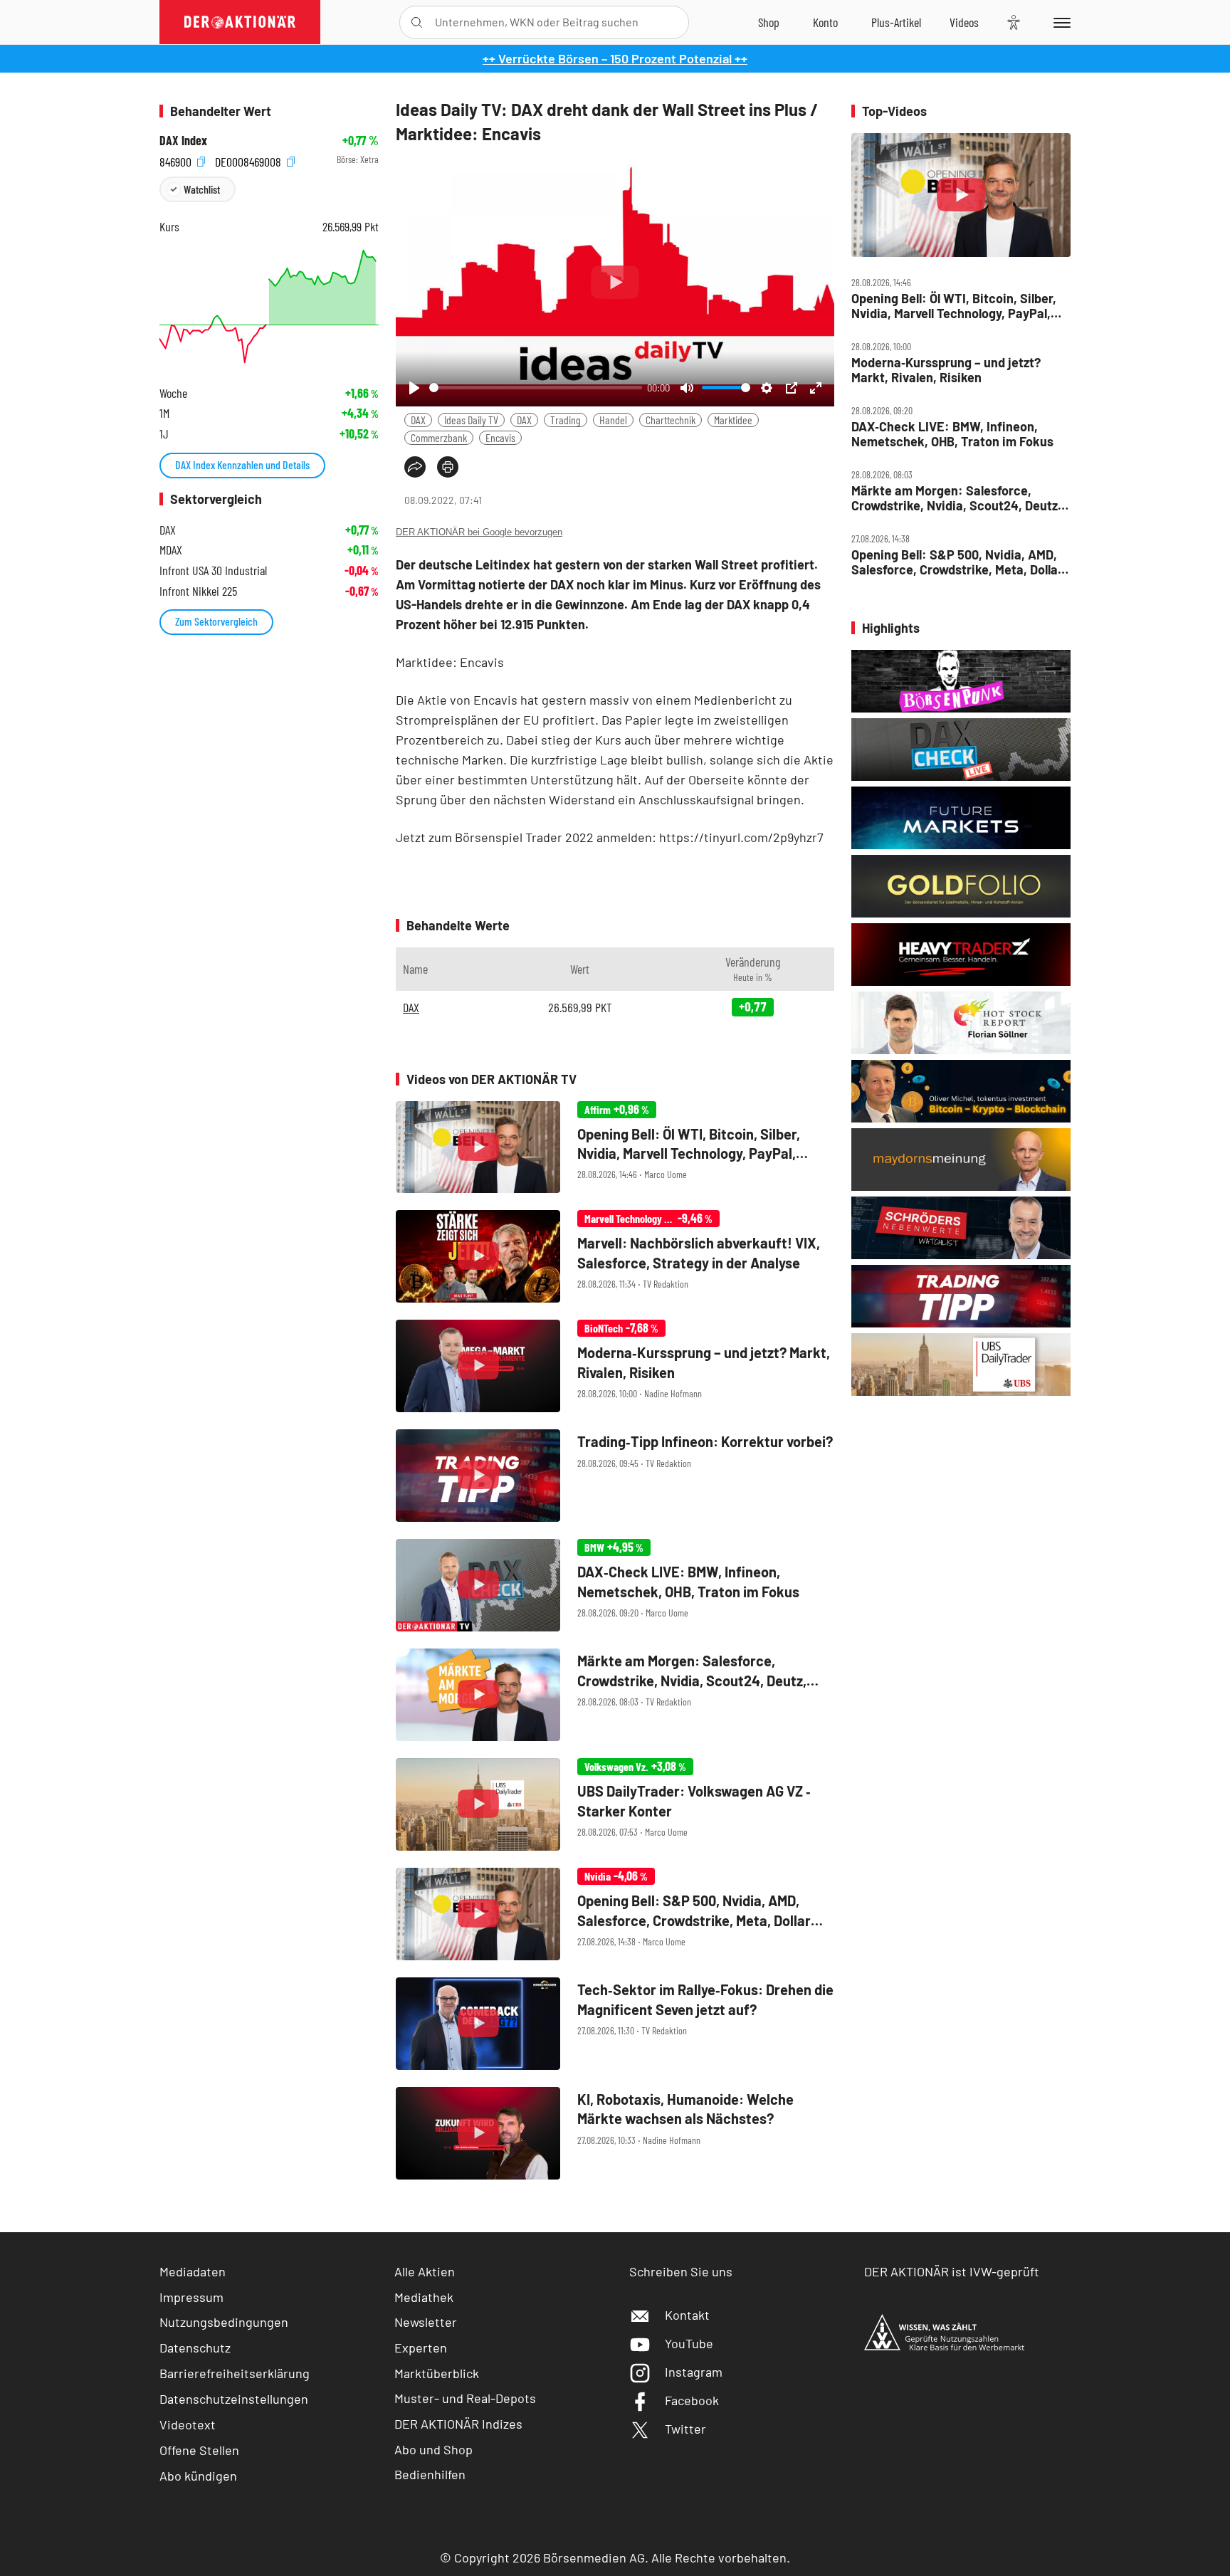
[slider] (536, 388)
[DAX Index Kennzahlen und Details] (269, 306)
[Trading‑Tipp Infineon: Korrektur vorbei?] (615, 1476)
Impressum (191, 2297)
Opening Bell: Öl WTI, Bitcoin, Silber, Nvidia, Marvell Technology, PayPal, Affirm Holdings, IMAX (954, 306)
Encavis (500, 437)
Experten (421, 2348)
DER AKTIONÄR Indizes (458, 2424)
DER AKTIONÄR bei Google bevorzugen (479, 532)
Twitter (685, 2429)
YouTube (689, 2343)
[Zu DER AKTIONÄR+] (896, 22)
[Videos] (964, 22)
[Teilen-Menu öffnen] (415, 467)
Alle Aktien (425, 2271)
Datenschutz (195, 2348)
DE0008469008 (249, 160)
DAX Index (183, 141)
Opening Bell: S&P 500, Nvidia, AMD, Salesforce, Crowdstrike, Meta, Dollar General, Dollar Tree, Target (957, 562)
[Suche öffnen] (417, 22)
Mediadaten (193, 2271)
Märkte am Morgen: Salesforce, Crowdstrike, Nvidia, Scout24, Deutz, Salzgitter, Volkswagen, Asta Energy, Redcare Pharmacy (956, 498)
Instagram (694, 2372)
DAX (418, 420)
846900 (177, 160)
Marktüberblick (437, 2373)
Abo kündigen (198, 2476)
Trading (566, 420)
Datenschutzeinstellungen (234, 2399)
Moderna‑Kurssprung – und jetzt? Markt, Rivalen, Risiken (946, 370)
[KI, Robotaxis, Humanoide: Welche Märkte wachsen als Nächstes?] (615, 2133)
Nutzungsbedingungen (224, 2322)
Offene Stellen (199, 2450)
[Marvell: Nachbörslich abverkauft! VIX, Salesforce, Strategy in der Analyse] (615, 1256)
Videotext (188, 2424)
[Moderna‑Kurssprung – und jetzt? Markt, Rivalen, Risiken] (615, 1366)
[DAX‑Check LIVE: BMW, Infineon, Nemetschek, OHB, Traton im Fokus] (615, 1585)
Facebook (692, 2400)
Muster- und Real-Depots (465, 2398)
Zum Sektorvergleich (216, 621)
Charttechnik (671, 420)
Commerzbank (439, 437)
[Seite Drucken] (448, 467)
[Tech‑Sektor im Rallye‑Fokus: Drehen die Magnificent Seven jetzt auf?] (615, 2024)
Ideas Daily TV (471, 420)
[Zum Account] (825, 22)
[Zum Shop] (769, 22)
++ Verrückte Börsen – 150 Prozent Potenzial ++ (615, 58)
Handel (613, 420)
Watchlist (202, 189)
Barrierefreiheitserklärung (235, 2373)
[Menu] (1060, 22)
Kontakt (687, 2315)
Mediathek (424, 2297)
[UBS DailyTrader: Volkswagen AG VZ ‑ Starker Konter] (615, 1804)
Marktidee (733, 420)
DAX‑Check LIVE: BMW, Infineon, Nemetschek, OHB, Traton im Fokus (952, 434)
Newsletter (426, 2322)
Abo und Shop (433, 2449)
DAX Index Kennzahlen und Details (242, 464)
